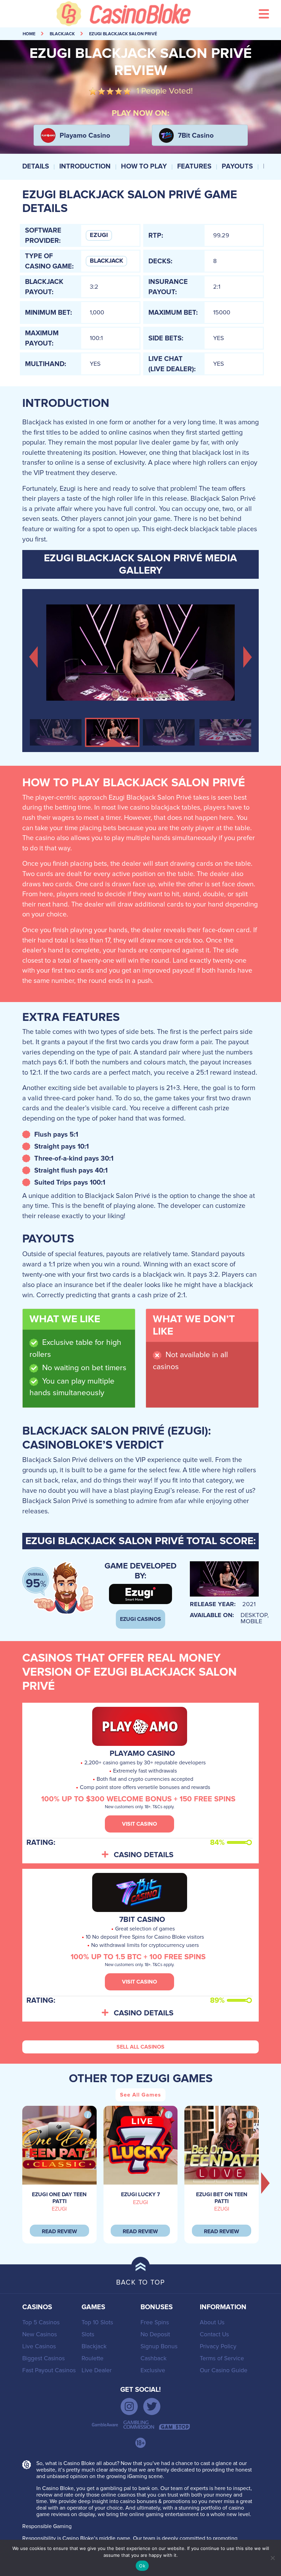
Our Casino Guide (224, 2370)
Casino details (144, 1855)
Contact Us (214, 2334)
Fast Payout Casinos (49, 2370)
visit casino (139, 1824)
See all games (140, 2095)
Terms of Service (222, 2358)
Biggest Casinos (44, 2358)
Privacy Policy (218, 2346)
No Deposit (155, 2334)
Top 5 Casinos (41, 2322)
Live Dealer (97, 2370)
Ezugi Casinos (140, 1619)
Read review (59, 2231)
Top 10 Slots (97, 2322)
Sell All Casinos (140, 2047)
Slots (88, 2334)
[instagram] (129, 2406)
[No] (272, 2558)
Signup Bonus (159, 2346)
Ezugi (99, 235)
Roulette (93, 2358)
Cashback (154, 2358)
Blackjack (106, 261)
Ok (142, 2566)
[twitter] (152, 2406)
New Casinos (40, 2334)
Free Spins (155, 2322)
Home (29, 34)
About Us (212, 2322)
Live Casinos (39, 2346)
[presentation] (266, 2183)
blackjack (62, 34)
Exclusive (153, 2370)
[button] (33, 656)
